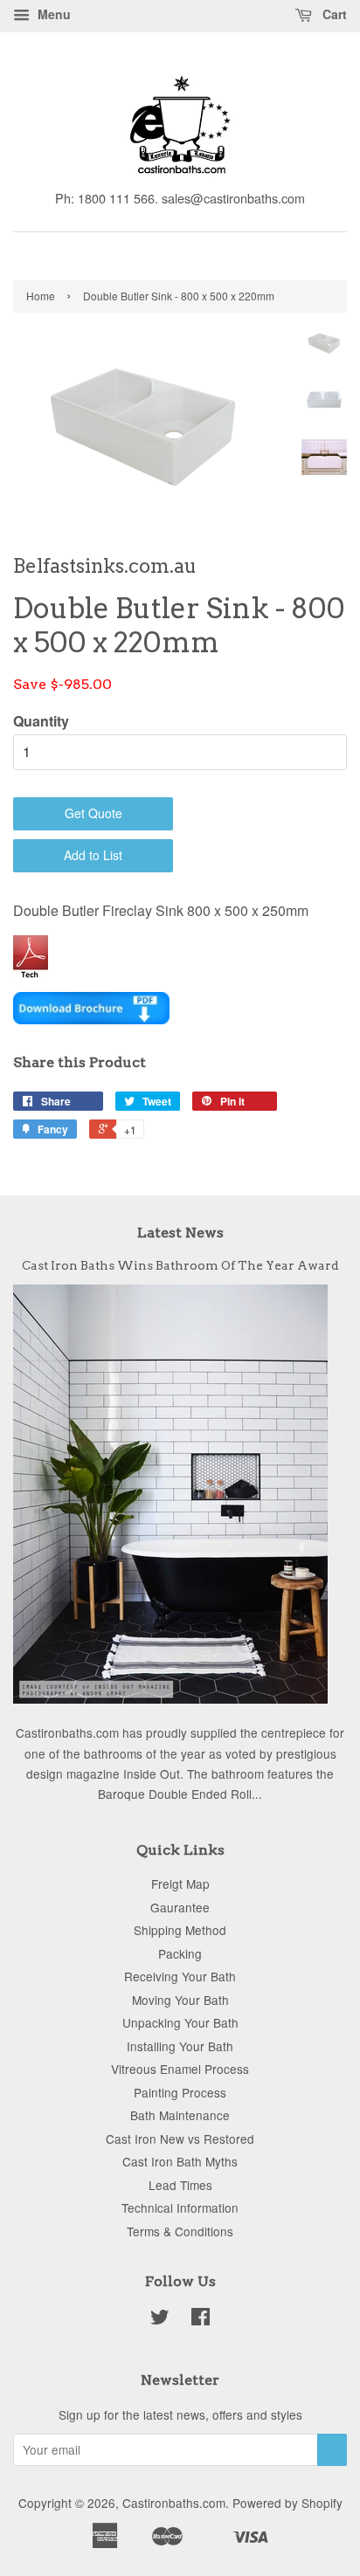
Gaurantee (180, 1907)
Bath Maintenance (180, 2115)
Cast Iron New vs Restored (180, 2139)
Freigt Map (180, 1884)
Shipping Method (180, 1930)
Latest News (180, 1233)
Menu (52, 14)
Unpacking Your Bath (180, 2022)
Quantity (41, 721)
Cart (333, 14)
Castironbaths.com (174, 2503)
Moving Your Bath (180, 2000)
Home (41, 296)
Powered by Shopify (287, 2503)
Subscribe (332, 2450)
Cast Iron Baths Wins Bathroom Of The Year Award (180, 1265)
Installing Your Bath (180, 2046)
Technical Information (180, 2208)
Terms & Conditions (180, 2231)
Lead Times (180, 2185)
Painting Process (180, 2092)
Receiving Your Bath (180, 1976)
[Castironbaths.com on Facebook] (201, 2319)
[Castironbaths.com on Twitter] (160, 2319)
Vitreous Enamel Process (180, 2069)
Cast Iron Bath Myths (180, 2161)
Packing (180, 1953)
